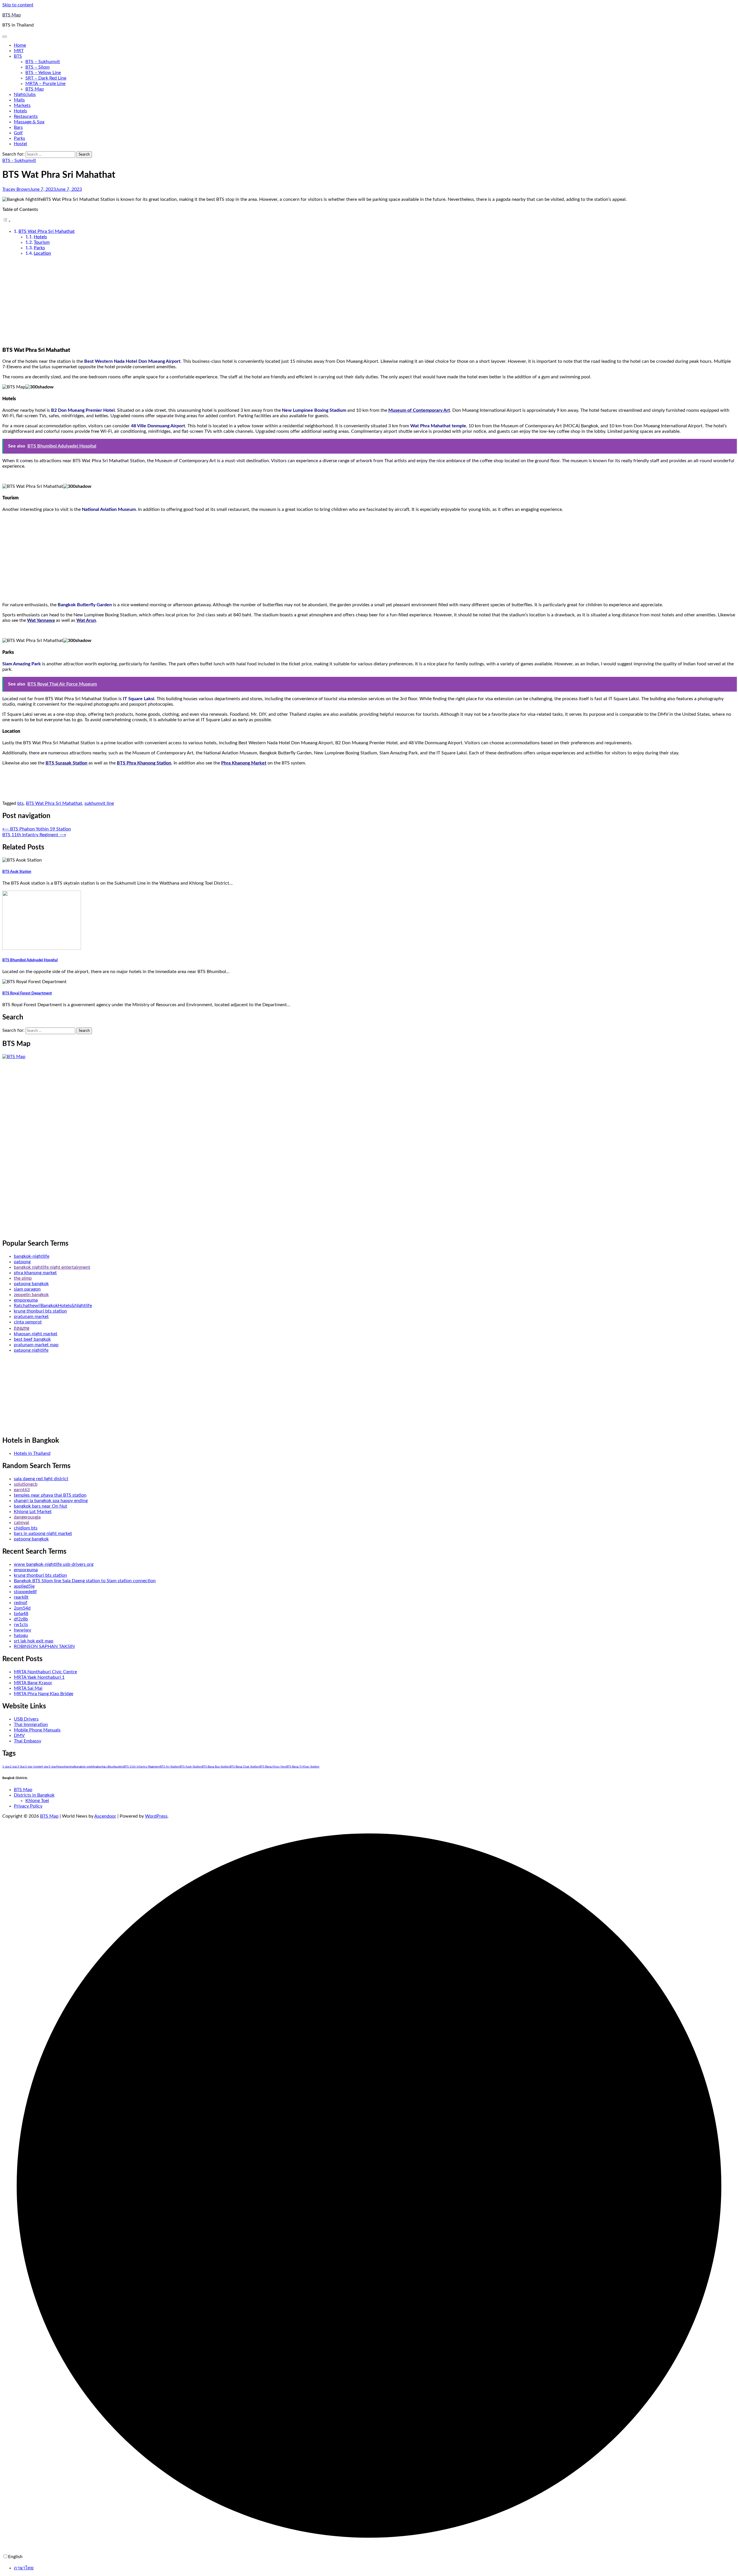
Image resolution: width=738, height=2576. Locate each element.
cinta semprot (28, 1322)
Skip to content (18, 5)
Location (42, 253)
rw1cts (21, 1625)
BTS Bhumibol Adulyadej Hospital (30, 960)
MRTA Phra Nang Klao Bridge (44, 1694)
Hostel (20, 144)
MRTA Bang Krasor (33, 1683)
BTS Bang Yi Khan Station (303, 1767)
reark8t (21, 1597)
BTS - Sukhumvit (19, 160)
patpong (22, 1262)
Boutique (114, 1767)
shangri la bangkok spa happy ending (51, 1501)
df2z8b (21, 1619)
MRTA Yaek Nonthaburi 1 (39, 1677)
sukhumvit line (99, 803)
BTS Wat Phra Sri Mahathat (47, 231)
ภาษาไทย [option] (24, 2568)
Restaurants (26, 116)
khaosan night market (36, 1334)
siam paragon (27, 1289)
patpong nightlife (31, 1350)
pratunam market (31, 1317)
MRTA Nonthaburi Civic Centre (45, 1672)
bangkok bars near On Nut (41, 1506)
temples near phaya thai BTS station (50, 1495)
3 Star (21, 1767)
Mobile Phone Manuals (37, 1730)
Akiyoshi (61, 1767)
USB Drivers (26, 1719)
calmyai (21, 1523)
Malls (19, 100)
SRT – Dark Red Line (46, 78)
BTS (18, 56)
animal (71, 1767)
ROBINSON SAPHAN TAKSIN (44, 1646)
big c (105, 1767)
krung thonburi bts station (40, 1311)
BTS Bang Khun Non (273, 1767)
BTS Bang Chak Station (245, 1767)
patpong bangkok (31, 1284)
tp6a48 (21, 1614)
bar (100, 1767)
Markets (22, 105)
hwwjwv (22, 1630)
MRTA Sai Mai (28, 1688)
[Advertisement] (369, 301)
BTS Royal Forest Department (27, 993)
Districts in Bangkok (34, 1795)
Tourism (42, 242)
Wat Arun (86, 620)
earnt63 (22, 1490)
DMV (19, 1735)
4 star (45, 1767)
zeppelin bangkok (31, 1295)
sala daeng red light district (41, 1479)
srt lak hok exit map (34, 1641)
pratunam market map (36, 1345)
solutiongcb (26, 1484)
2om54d (22, 1608)
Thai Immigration (31, 1725)
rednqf (21, 1603)
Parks (19, 138)
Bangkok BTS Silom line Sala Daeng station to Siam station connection (85, 1581)
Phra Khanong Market (244, 763)
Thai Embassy (28, 1741)
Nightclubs (25, 95)
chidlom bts (26, 1528)
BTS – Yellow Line (43, 73)
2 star (14, 1767)
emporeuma (26, 1300)
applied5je (24, 1586)
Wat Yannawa (41, 620)
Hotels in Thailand (32, 1453)
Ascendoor (105, 1816)
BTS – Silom (37, 67)
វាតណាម (22, 1328)
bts (20, 803)
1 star (6, 1767)
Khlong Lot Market (33, 1512)
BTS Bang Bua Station (216, 1767)
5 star (52, 1767)
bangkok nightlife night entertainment (52, 1267)
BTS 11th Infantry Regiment (142, 1767)
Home (20, 45)
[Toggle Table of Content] (7, 221)
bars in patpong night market (43, 1533)
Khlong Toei (37, 1801)
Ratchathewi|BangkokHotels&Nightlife (53, 1306)
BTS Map (12, 15)
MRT (19, 51)
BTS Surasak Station (66, 763)
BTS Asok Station (17, 872)
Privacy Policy (28, 1806)
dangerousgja (27, 1517)
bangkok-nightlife (32, 1256)
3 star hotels (33, 1767)
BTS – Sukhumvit (43, 62)
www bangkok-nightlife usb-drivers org (54, 1564)
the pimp (23, 1278)
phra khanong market (35, 1273)
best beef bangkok (32, 1339)
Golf (18, 133)
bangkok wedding (86, 1767)
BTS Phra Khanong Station (144, 763)
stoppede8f (25, 1592)
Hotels (20, 111)
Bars (18, 127)
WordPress (156, 1816)
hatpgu (21, 1636)
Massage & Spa (29, 122)
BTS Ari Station (170, 1767)
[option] (375, 2568)
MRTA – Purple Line (45, 84)
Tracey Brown (16, 189)
